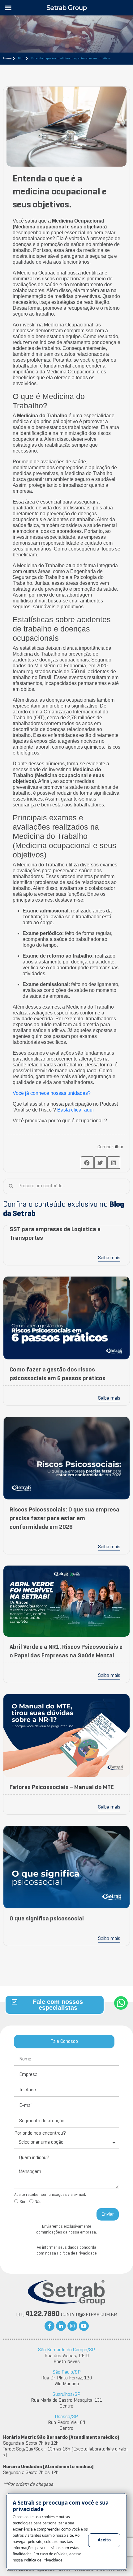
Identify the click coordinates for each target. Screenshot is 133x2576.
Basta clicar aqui (75, 1110)
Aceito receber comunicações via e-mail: (50, 2195)
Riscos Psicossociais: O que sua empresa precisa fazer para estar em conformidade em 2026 (64, 1519)
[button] (87, 1163)
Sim (23, 2202)
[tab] (64, 2042)
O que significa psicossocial (47, 1919)
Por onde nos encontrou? (40, 2133)
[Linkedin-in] (61, 2326)
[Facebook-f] (49, 2326)
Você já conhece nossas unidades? (52, 1093)
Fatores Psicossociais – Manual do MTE (62, 1787)
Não (38, 2202)
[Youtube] (84, 2326)
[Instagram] (72, 2326)
